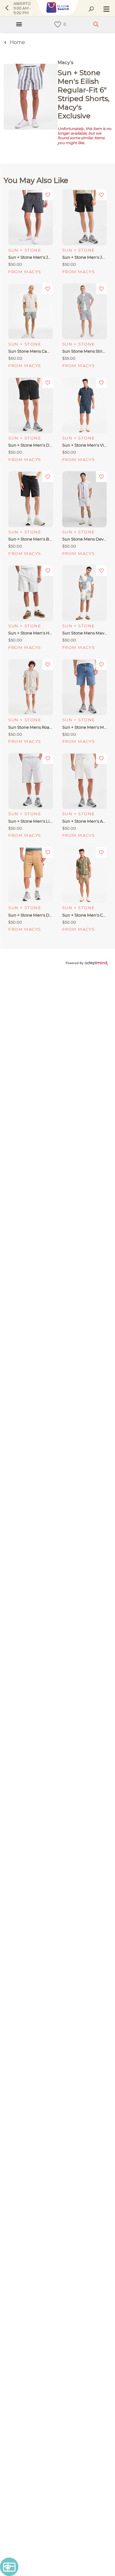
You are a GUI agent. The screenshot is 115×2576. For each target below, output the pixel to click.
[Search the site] (91, 9)
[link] (58, 24)
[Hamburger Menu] (19, 24)
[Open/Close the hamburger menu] (106, 10)
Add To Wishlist (48, 195)
